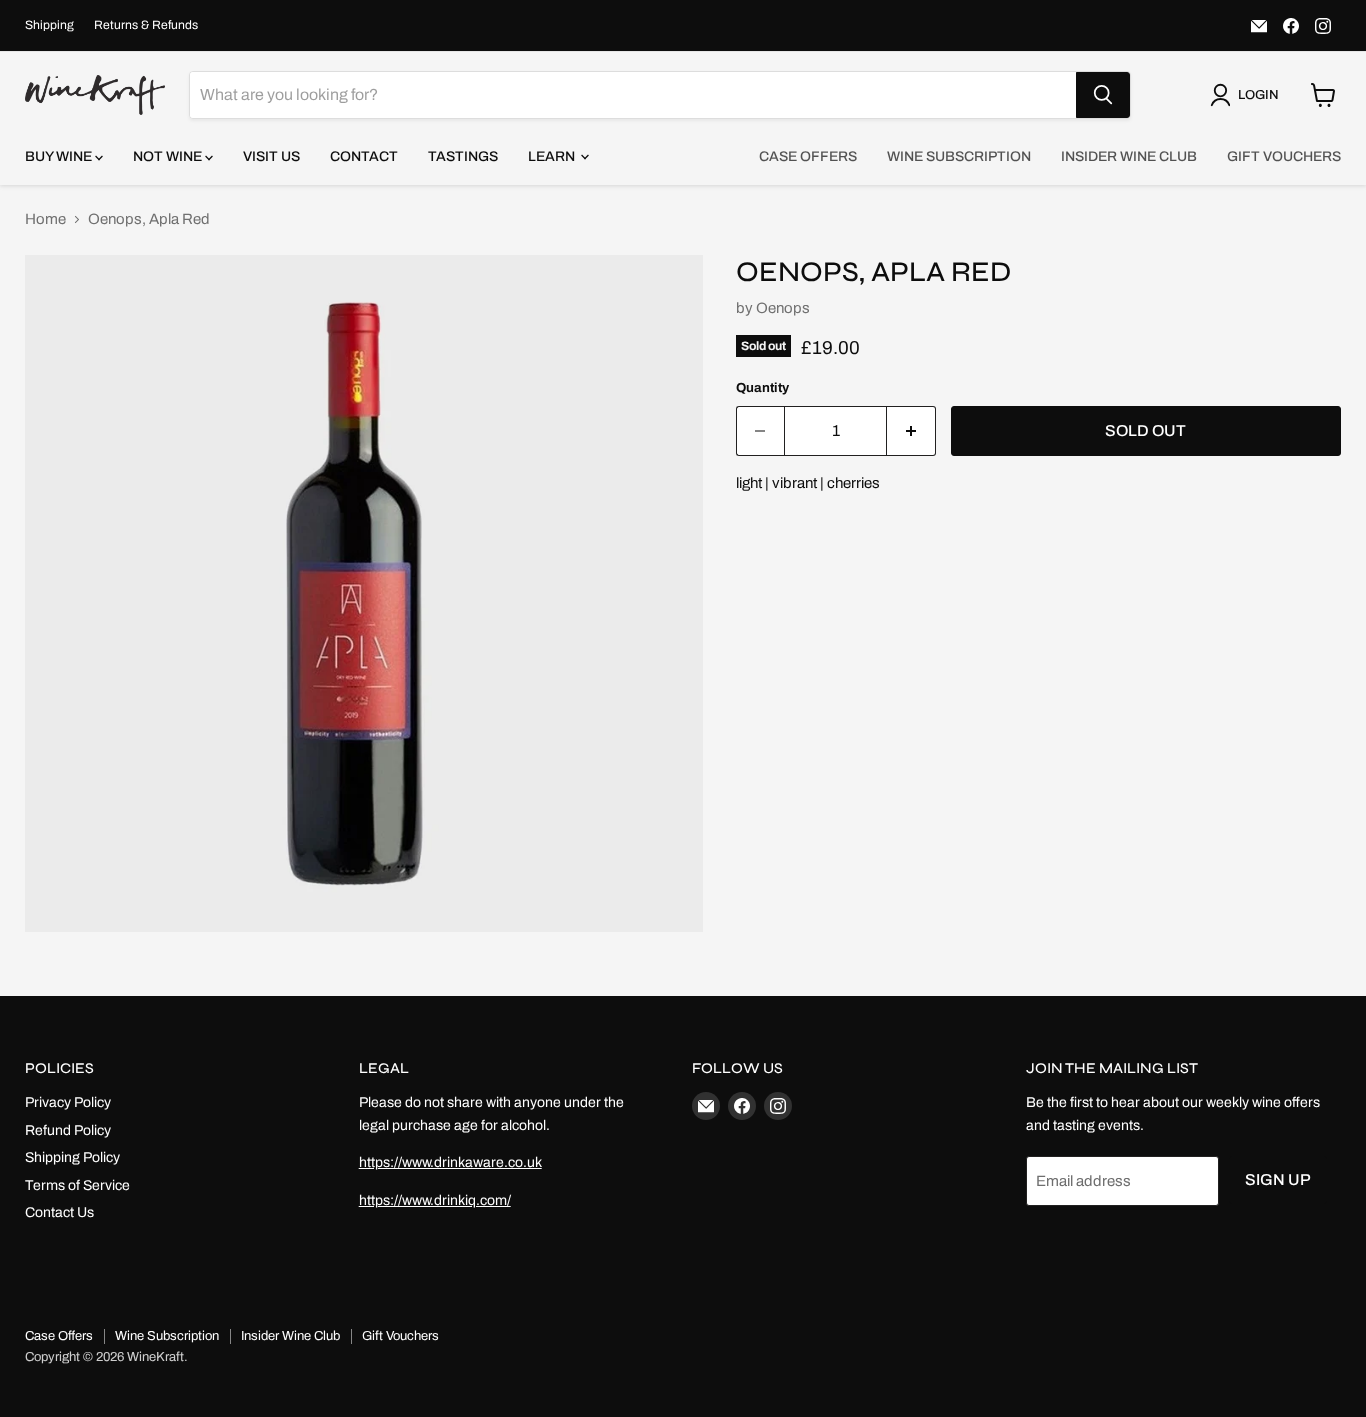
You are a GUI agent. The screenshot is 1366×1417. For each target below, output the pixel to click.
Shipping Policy (72, 1157)
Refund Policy (68, 1130)
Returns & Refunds (146, 25)
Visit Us (271, 156)
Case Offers (808, 156)
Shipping (49, 25)
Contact (364, 156)
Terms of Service (77, 1185)
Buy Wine (60, 156)
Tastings (463, 156)
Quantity (762, 387)
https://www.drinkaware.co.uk (450, 1162)
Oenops (783, 308)
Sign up (1278, 1179)
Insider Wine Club (1129, 156)
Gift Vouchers (1284, 156)
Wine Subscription (959, 156)
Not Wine (169, 156)
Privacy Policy (68, 1102)
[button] (1248, 95)
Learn (553, 156)
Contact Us (59, 1212)
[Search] (1103, 95)
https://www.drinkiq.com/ (435, 1200)
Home (45, 219)
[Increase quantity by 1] (911, 431)
